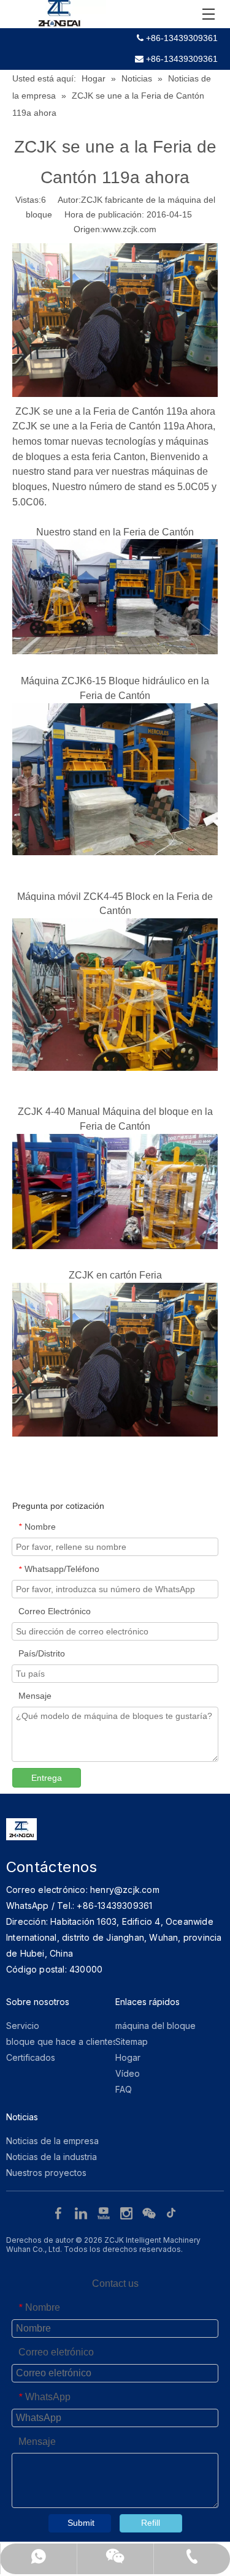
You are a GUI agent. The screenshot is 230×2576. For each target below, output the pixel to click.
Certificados (31, 2057)
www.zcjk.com (129, 229)
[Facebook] (60, 2213)
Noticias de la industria (52, 2157)
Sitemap (132, 2042)
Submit (81, 2523)
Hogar (128, 2057)
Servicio (23, 2026)
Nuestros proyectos (46, 2173)
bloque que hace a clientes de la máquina (91, 2042)
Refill (151, 2523)
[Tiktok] (172, 2213)
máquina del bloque (155, 2026)
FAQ (124, 2089)
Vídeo (128, 2073)
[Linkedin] (82, 2213)
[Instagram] (128, 2213)
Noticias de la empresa (52, 2141)
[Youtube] (105, 2213)
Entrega (47, 1778)
